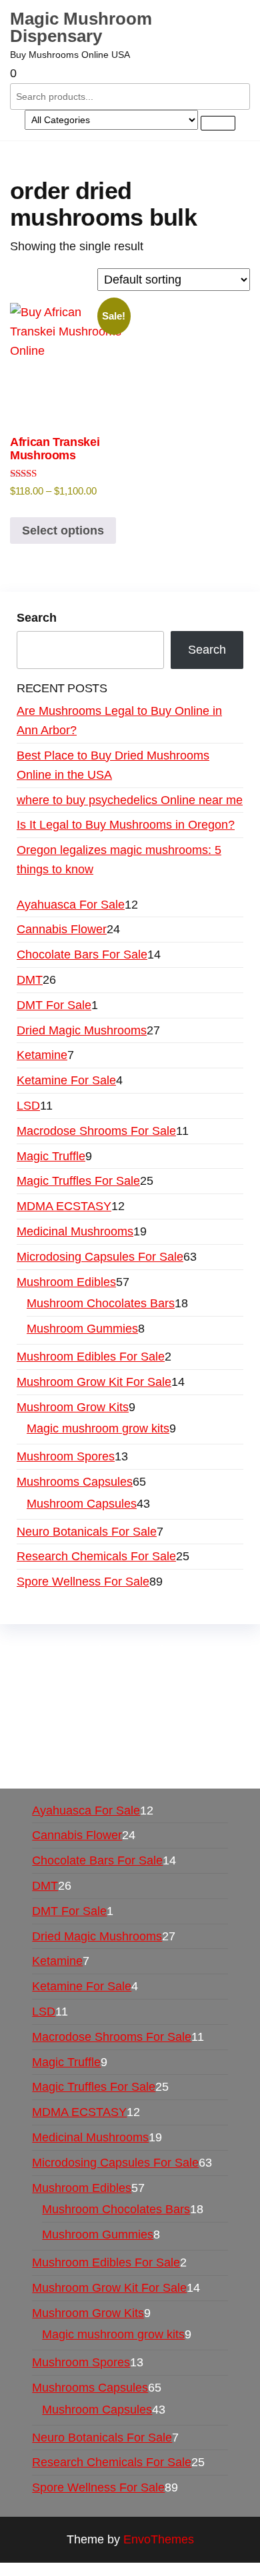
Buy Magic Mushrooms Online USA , (114, 1650)
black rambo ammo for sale (135, 1746)
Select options (63, 531)
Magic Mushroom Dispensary (81, 27)
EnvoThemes (159, 2539)
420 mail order (116, 1689)
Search (37, 618)
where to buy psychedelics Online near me (130, 800)
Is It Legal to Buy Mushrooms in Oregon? (126, 825)
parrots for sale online (154, 1707)
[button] (130, 74)
